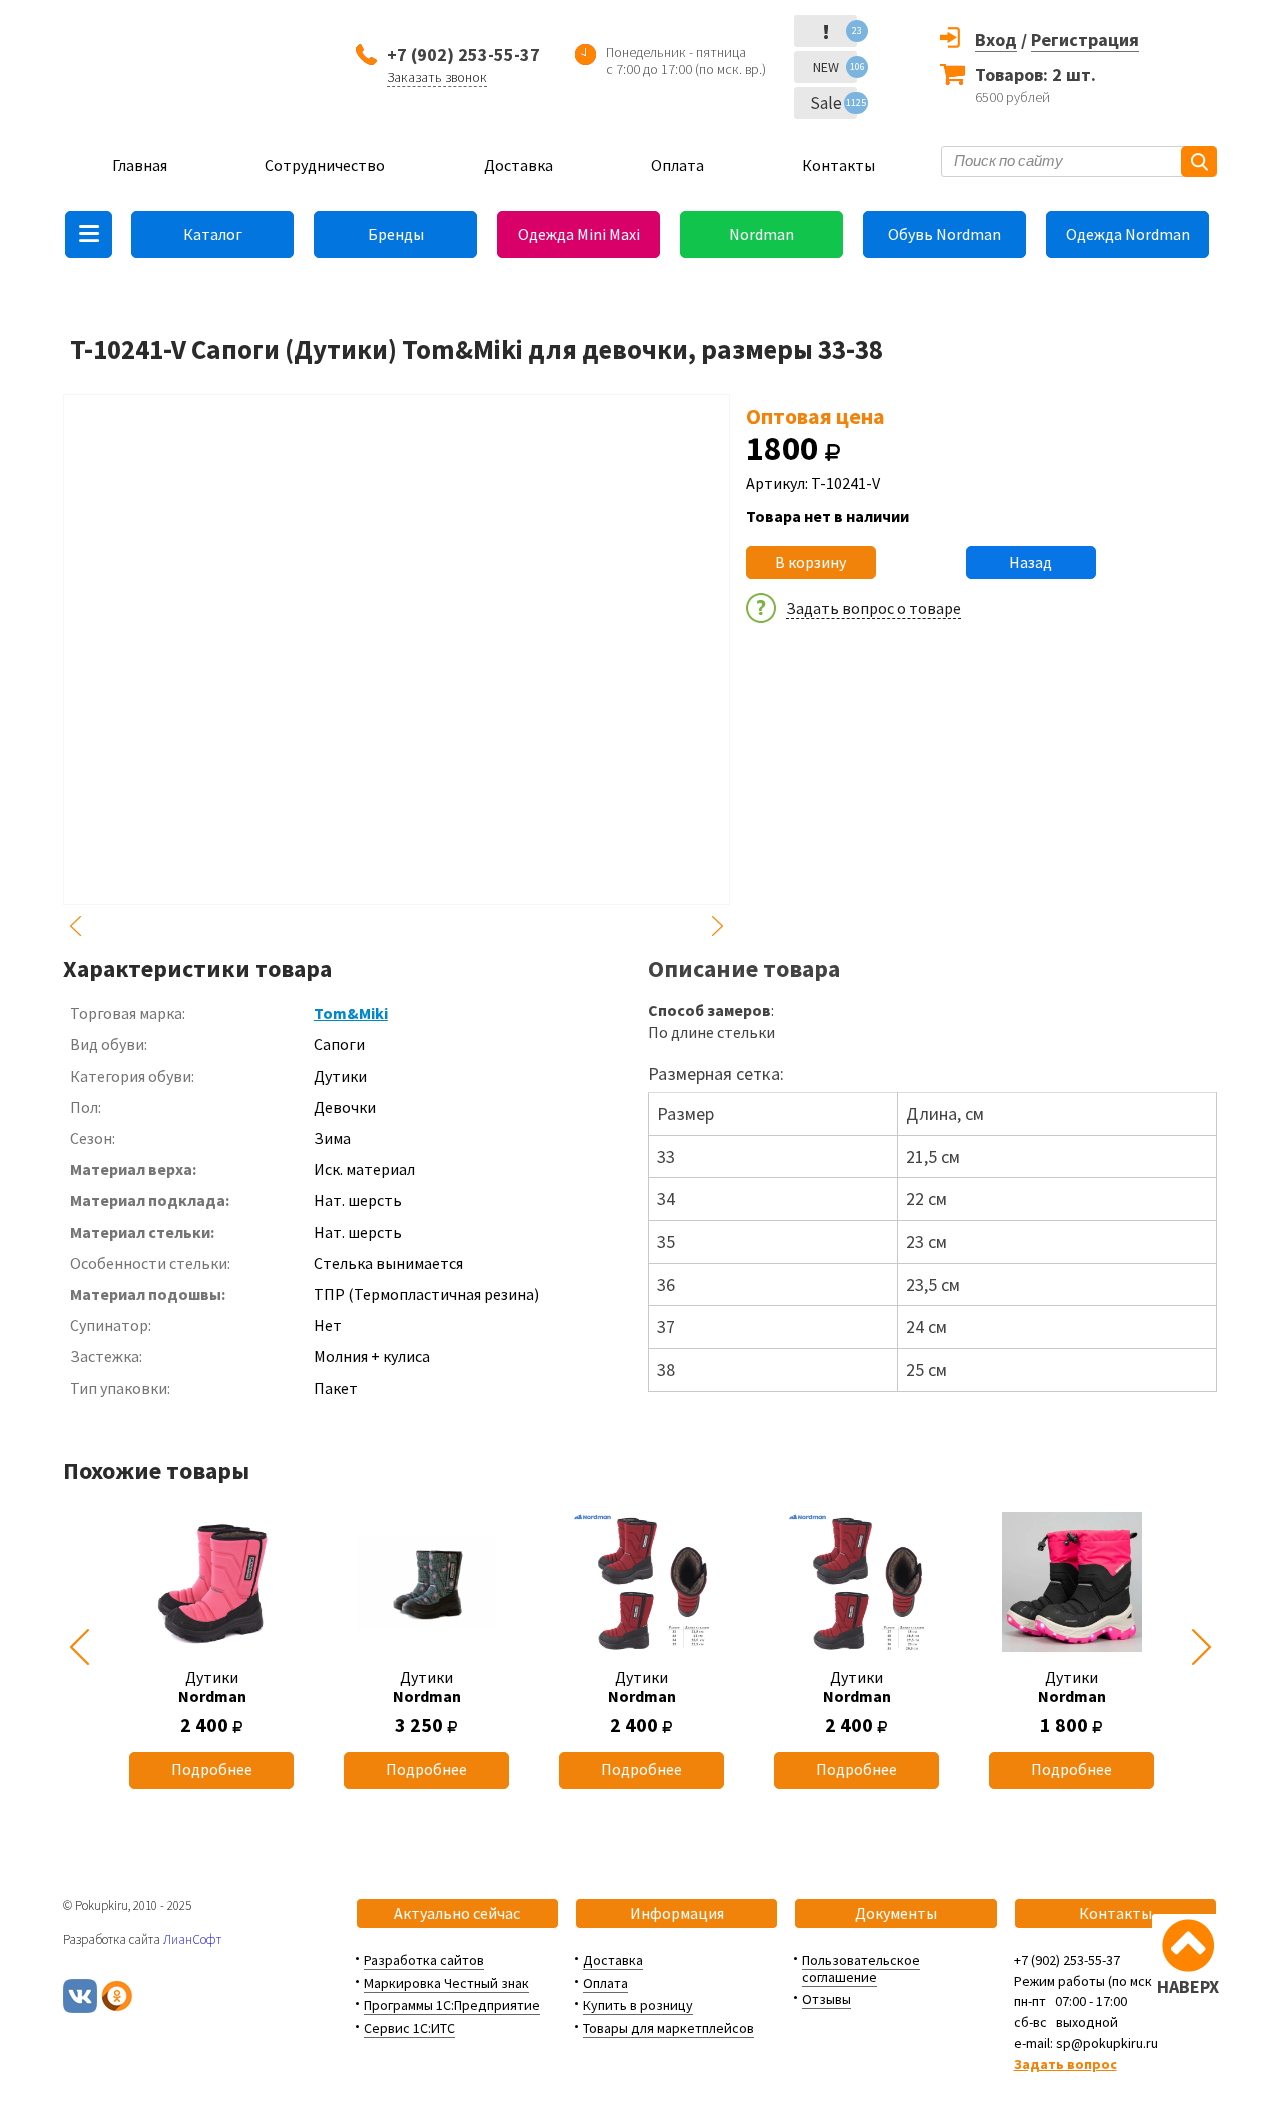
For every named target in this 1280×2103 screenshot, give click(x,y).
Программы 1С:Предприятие (452, 2005)
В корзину (810, 562)
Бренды (396, 234)
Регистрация (1085, 39)
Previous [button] (75, 926)
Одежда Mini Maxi (579, 234)
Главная (139, 165)
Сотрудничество (325, 165)
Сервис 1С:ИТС (409, 2028)
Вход (996, 39)
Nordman (761, 234)
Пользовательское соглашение (861, 1968)
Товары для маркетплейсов (668, 2028)
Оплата (677, 165)
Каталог (212, 234)
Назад (1030, 562)
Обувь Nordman (944, 234)
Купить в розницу (638, 2005)
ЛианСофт (192, 1939)
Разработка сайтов (424, 1960)
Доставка (518, 165)
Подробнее (211, 1769)
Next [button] (718, 926)
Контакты (838, 165)
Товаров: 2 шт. (1035, 74)
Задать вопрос (1065, 2064)
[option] (211, 1647)
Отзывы (826, 1999)
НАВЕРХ (1188, 1986)
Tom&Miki (351, 1013)
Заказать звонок (437, 77)
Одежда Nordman (1128, 234)
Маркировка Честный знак (446, 1983)
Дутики (212, 1686)
